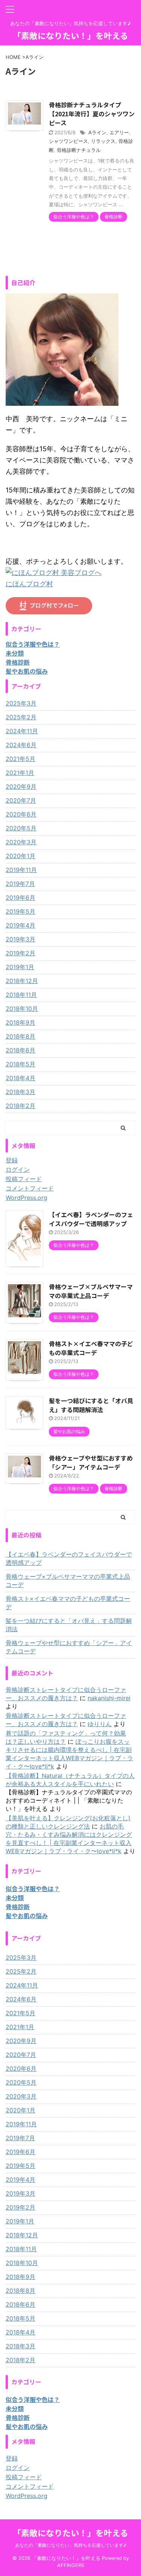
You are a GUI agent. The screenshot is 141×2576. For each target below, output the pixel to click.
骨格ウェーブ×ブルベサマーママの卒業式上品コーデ (91, 1291)
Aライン (97, 132)
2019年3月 (20, 939)
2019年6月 (20, 898)
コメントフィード (30, 1188)
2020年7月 (21, 800)
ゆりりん (100, 1724)
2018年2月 (20, 1106)
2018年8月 (20, 1036)
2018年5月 (20, 1064)
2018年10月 (22, 1009)
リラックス (103, 141)
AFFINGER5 (71, 2565)
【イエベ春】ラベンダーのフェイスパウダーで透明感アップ (91, 1219)
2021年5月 (20, 759)
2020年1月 (20, 856)
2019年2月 (20, 953)
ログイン (18, 1169)
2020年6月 (21, 814)
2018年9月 (20, 1022)
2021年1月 (20, 773)
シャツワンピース (68, 141)
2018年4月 (20, 1078)
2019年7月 (20, 884)
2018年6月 (20, 1050)
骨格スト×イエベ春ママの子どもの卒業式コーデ (91, 1348)
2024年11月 (22, 731)
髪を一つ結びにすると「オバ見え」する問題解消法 (91, 1405)
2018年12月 (22, 981)
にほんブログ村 (29, 584)
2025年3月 (21, 703)
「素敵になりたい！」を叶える (70, 35)
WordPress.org (27, 1198)
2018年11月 (21, 995)
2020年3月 (21, 842)
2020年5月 (21, 828)
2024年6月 (21, 745)
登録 (12, 1160)
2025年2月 (21, 717)
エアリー (119, 132)
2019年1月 (20, 967)
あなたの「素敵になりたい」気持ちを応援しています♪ (71, 2545)
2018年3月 (20, 1092)
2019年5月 (20, 911)
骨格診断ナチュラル (79, 150)
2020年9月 (21, 787)
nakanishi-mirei (109, 1698)
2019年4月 (20, 925)
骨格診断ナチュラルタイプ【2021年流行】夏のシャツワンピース (92, 114)
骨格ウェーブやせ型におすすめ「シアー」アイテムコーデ (91, 1462)
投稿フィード (24, 1179)
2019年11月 (21, 870)
